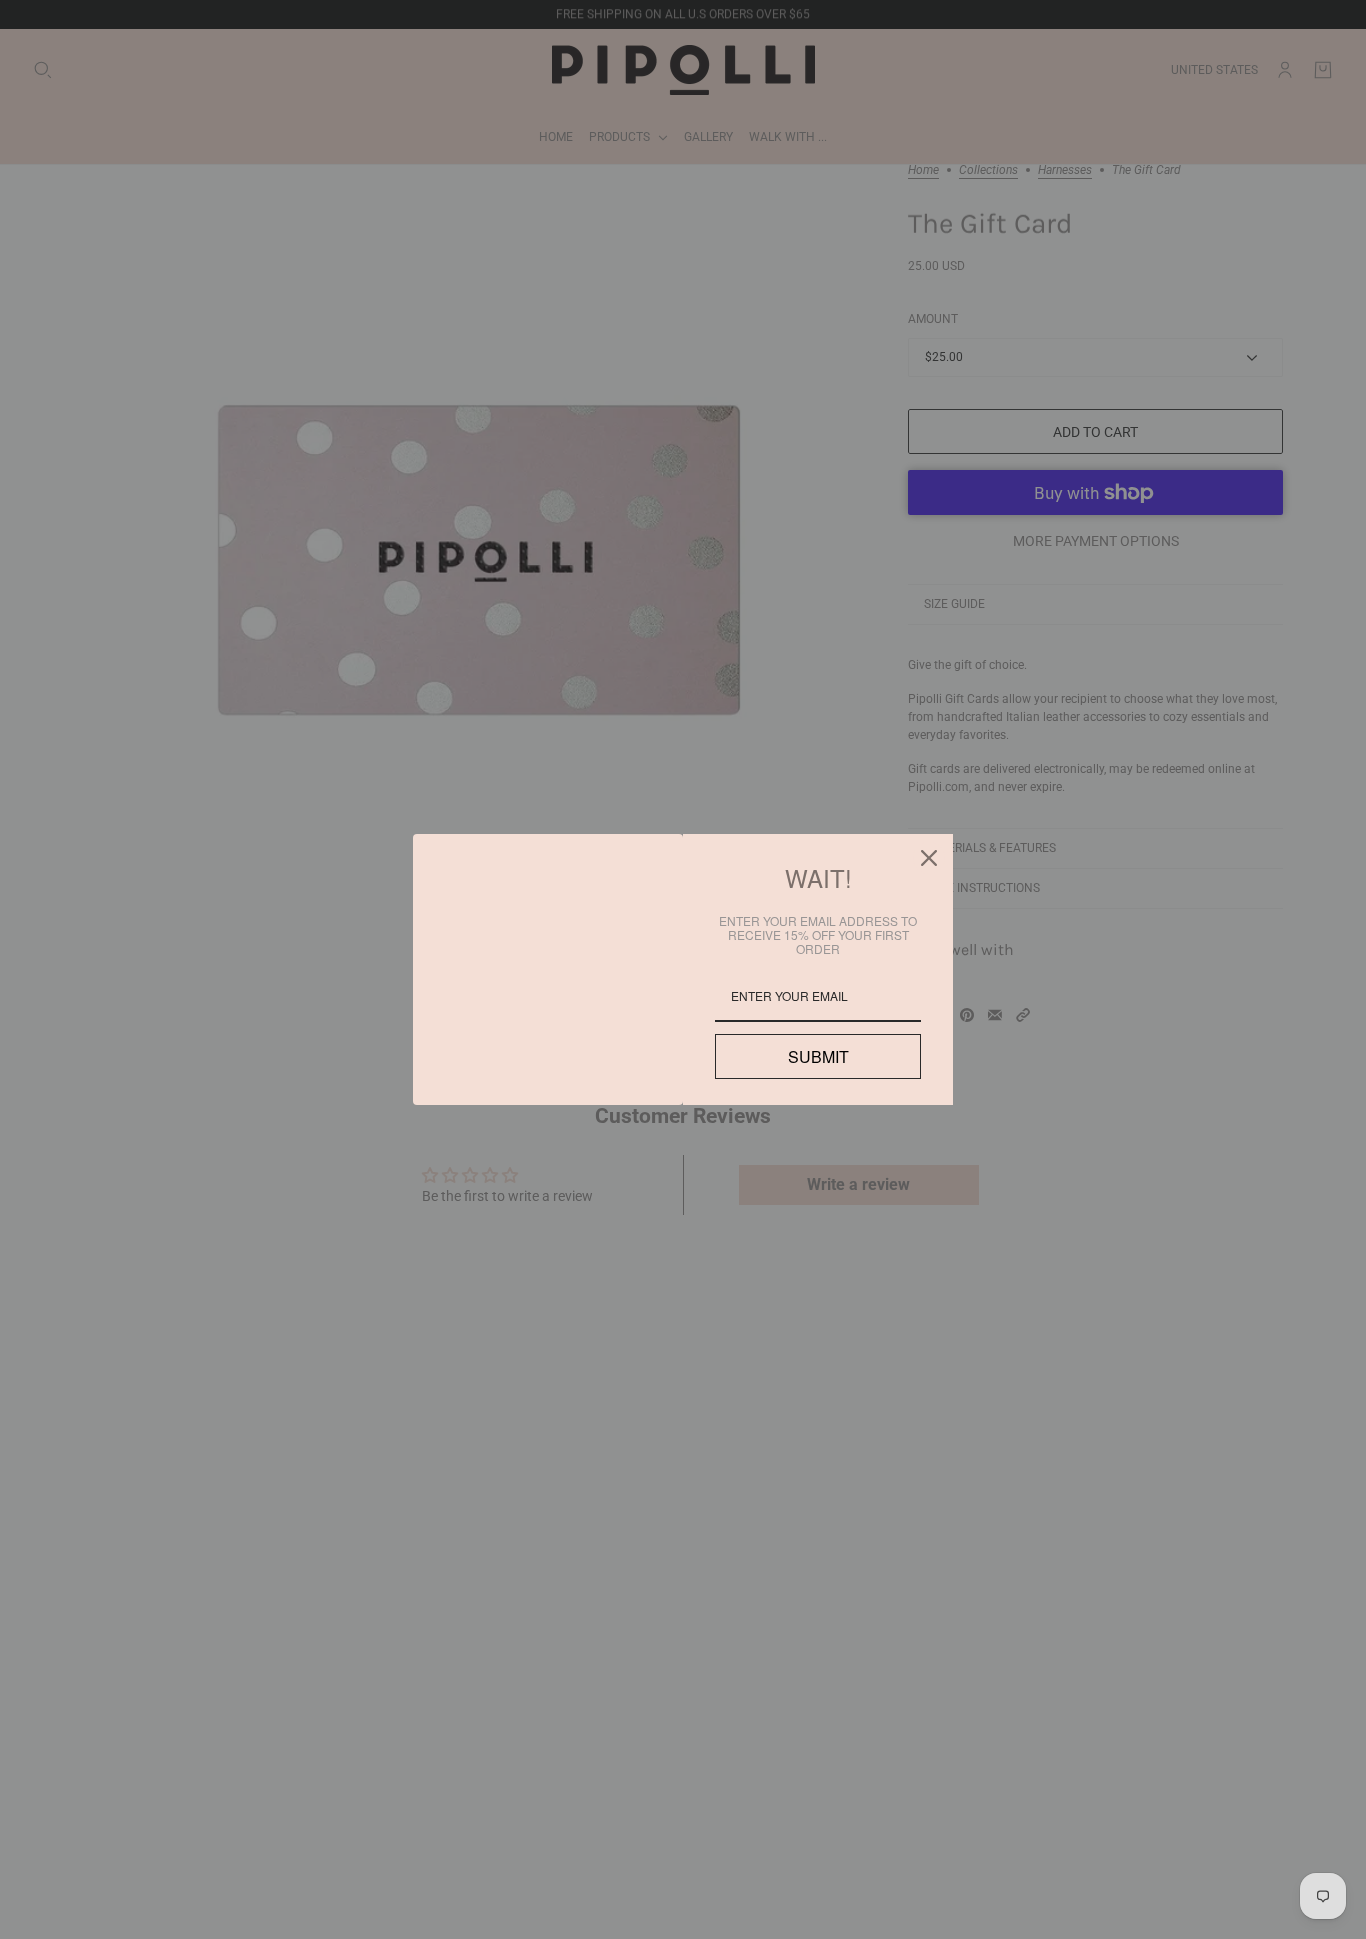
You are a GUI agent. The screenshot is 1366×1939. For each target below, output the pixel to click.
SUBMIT (818, 1056)
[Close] (929, 858)
